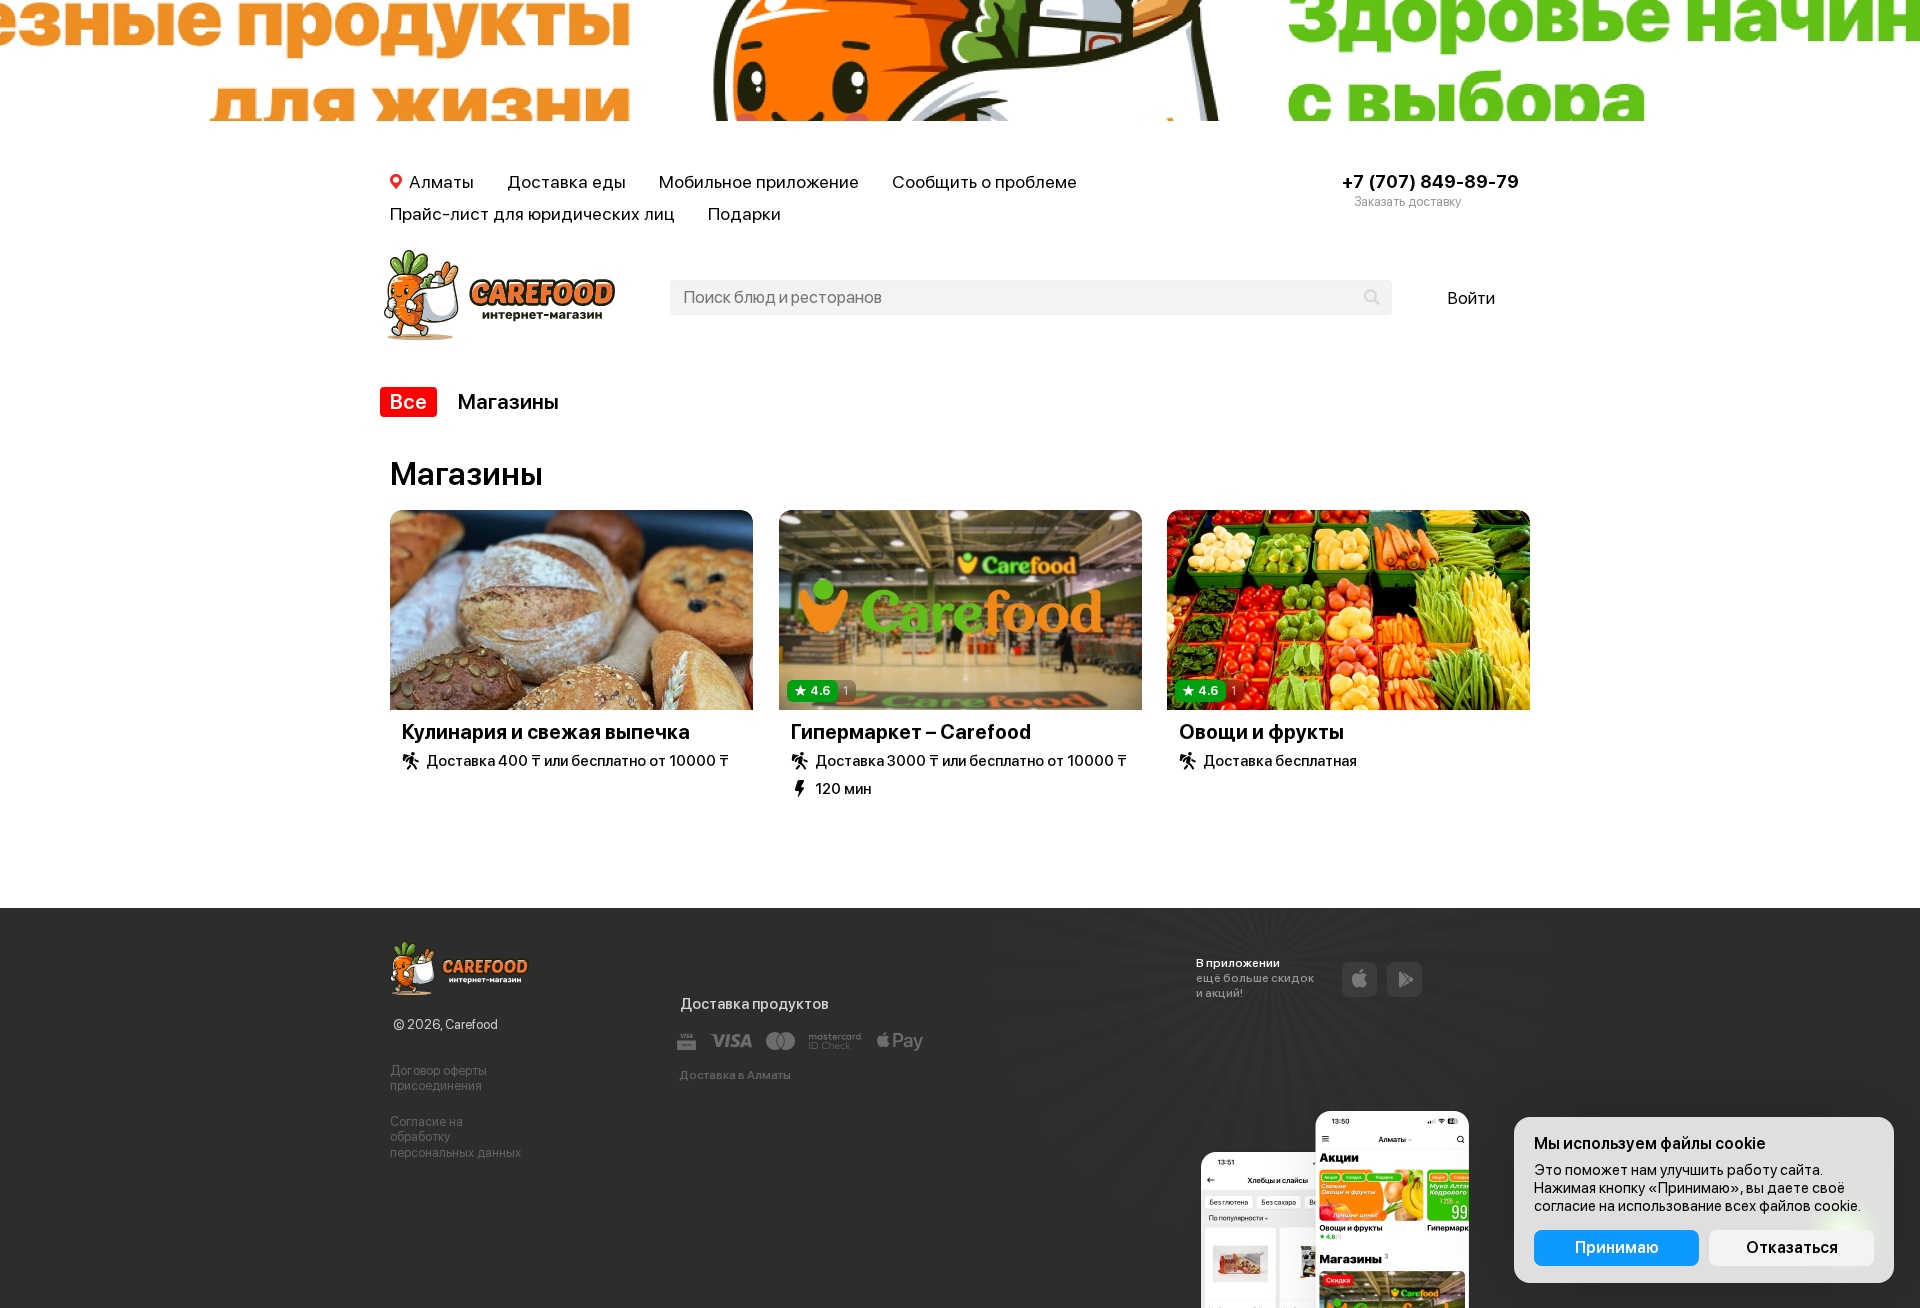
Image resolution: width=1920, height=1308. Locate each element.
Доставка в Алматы (735, 1075)
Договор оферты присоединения (438, 1078)
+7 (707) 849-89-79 (1430, 181)
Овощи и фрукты (1261, 732)
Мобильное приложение (759, 181)
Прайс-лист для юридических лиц (532, 213)
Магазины (508, 401)
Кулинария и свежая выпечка (546, 732)
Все (408, 401)
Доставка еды (566, 181)
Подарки (744, 213)
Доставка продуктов (754, 1004)
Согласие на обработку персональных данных (455, 1137)
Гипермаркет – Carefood (911, 732)
